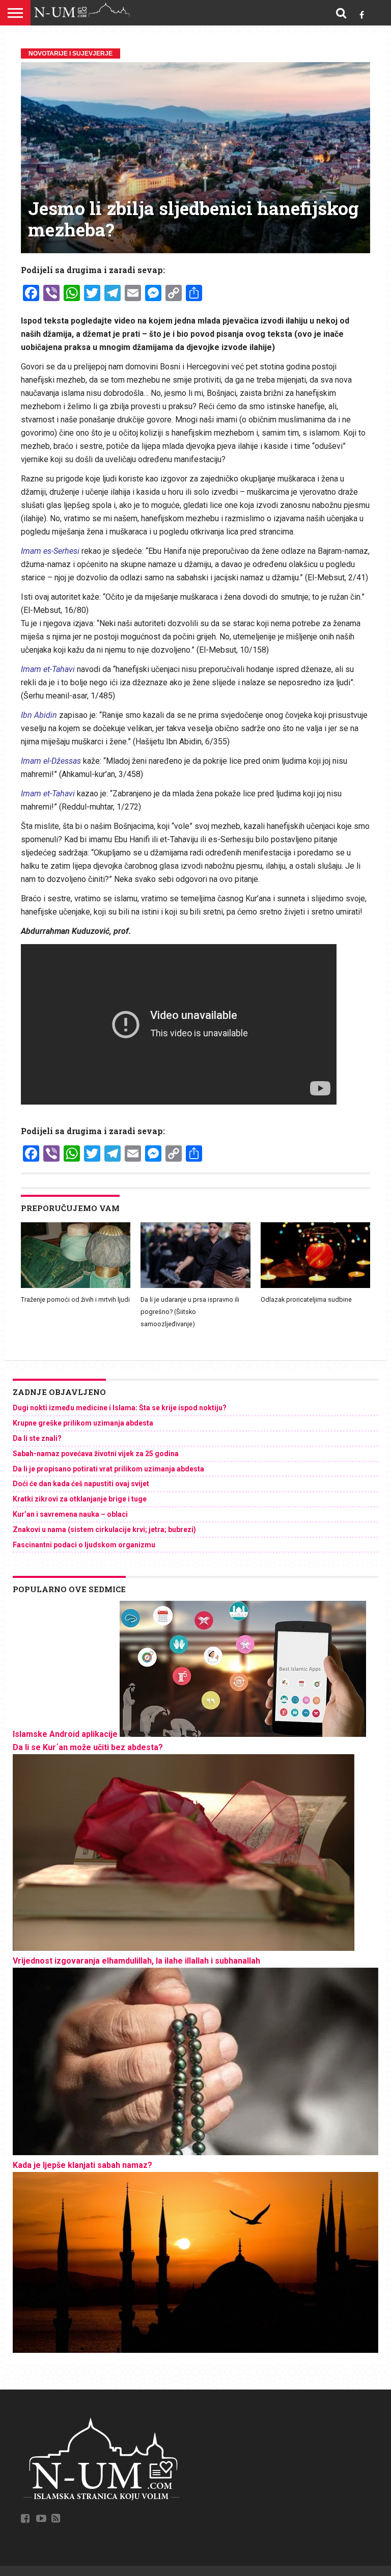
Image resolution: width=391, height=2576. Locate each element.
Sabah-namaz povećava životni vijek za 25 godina (96, 1454)
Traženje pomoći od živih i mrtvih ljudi (75, 1299)
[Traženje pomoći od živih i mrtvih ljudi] (76, 1285)
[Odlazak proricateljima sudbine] (315, 1285)
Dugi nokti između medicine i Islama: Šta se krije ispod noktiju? (120, 1408)
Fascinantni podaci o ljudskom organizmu (84, 1545)
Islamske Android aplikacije (65, 1734)
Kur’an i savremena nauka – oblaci (70, 1514)
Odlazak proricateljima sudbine (306, 1299)
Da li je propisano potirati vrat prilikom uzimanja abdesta (108, 1469)
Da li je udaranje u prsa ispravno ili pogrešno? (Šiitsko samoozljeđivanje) (190, 1312)
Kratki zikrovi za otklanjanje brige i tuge (80, 1499)
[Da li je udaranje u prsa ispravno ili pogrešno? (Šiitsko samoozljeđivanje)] (195, 1285)
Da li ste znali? (37, 1438)
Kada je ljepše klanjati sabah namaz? (82, 2165)
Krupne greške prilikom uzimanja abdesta (83, 1423)
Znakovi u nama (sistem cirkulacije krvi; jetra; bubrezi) (104, 1530)
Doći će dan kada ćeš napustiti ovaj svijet (81, 1484)
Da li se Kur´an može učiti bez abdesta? (88, 1747)
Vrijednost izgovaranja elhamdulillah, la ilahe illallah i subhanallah (136, 1961)
